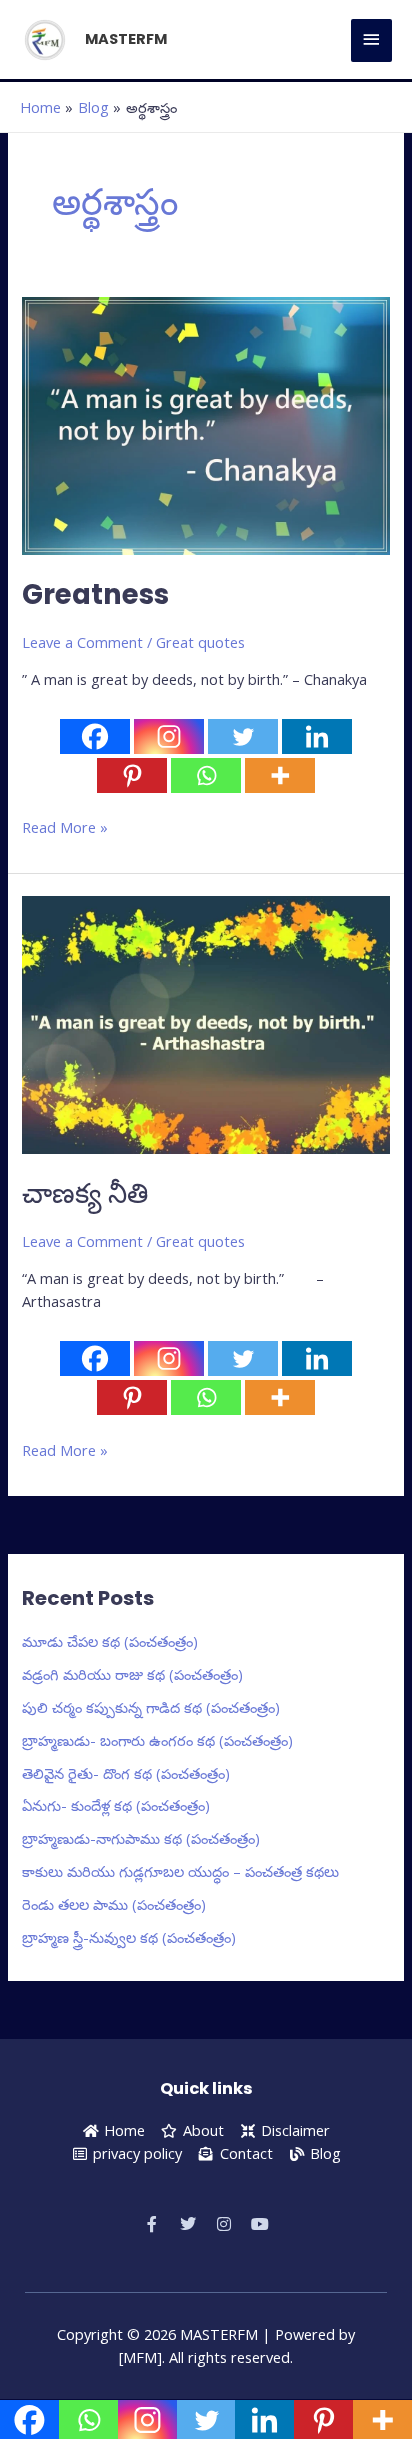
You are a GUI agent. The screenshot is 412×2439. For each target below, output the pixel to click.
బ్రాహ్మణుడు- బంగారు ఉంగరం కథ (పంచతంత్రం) (157, 1740)
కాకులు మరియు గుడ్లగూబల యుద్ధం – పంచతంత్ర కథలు (180, 1871)
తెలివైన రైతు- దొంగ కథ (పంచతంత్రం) (126, 1773)
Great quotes (200, 642)
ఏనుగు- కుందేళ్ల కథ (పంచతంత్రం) (116, 1805)
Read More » (65, 826)
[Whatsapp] (206, 775)
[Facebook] (95, 736)
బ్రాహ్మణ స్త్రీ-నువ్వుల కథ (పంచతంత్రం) (129, 1937)
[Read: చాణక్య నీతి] (205, 1023)
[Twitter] (243, 736)
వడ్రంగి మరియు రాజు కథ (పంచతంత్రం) (132, 1674)
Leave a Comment (82, 642)
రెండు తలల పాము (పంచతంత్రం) (114, 1904)
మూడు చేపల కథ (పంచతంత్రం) (110, 1641)
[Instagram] (169, 736)
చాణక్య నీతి (85, 1193)
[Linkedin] (317, 736)
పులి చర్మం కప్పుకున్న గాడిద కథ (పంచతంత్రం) (151, 1707)
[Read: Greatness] (205, 424)
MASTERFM (126, 39)
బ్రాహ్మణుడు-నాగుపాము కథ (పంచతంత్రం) (141, 1838)
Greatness (95, 594)
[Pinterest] (132, 775)
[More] (280, 775)
